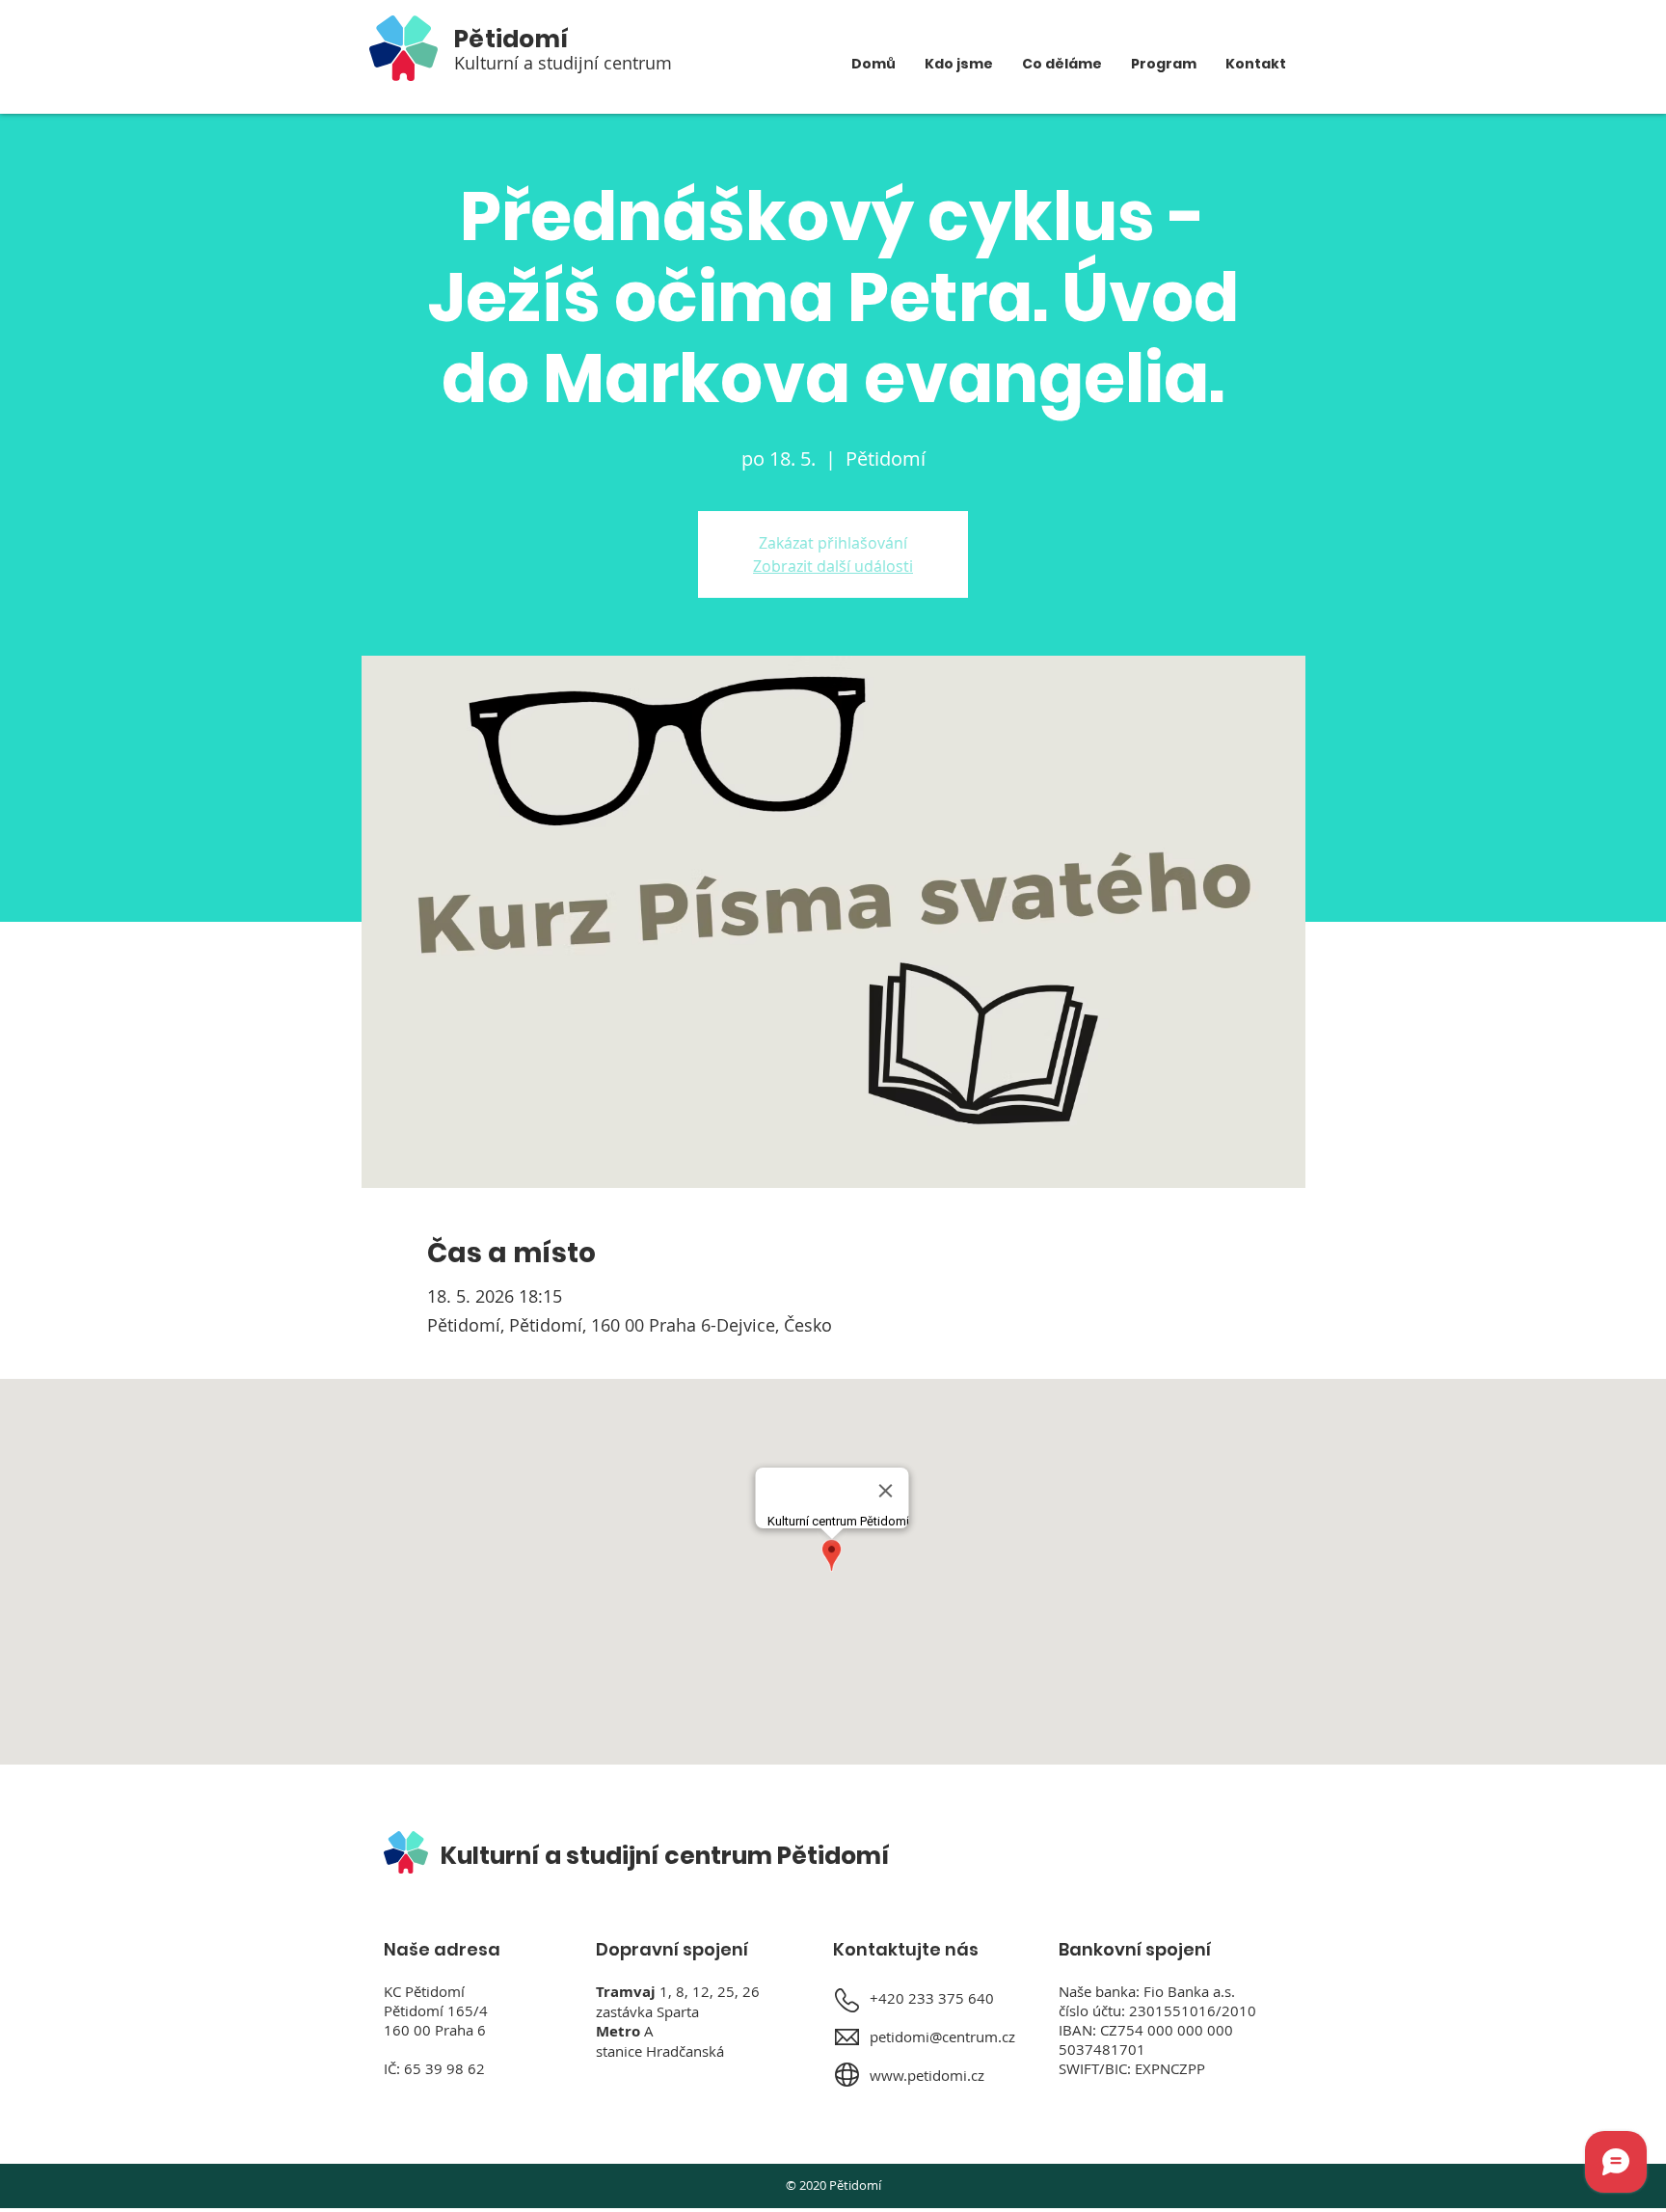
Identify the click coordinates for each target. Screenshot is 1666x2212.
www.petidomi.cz (927, 2075)
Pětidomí (511, 39)
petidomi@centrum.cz (942, 2037)
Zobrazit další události (833, 566)
